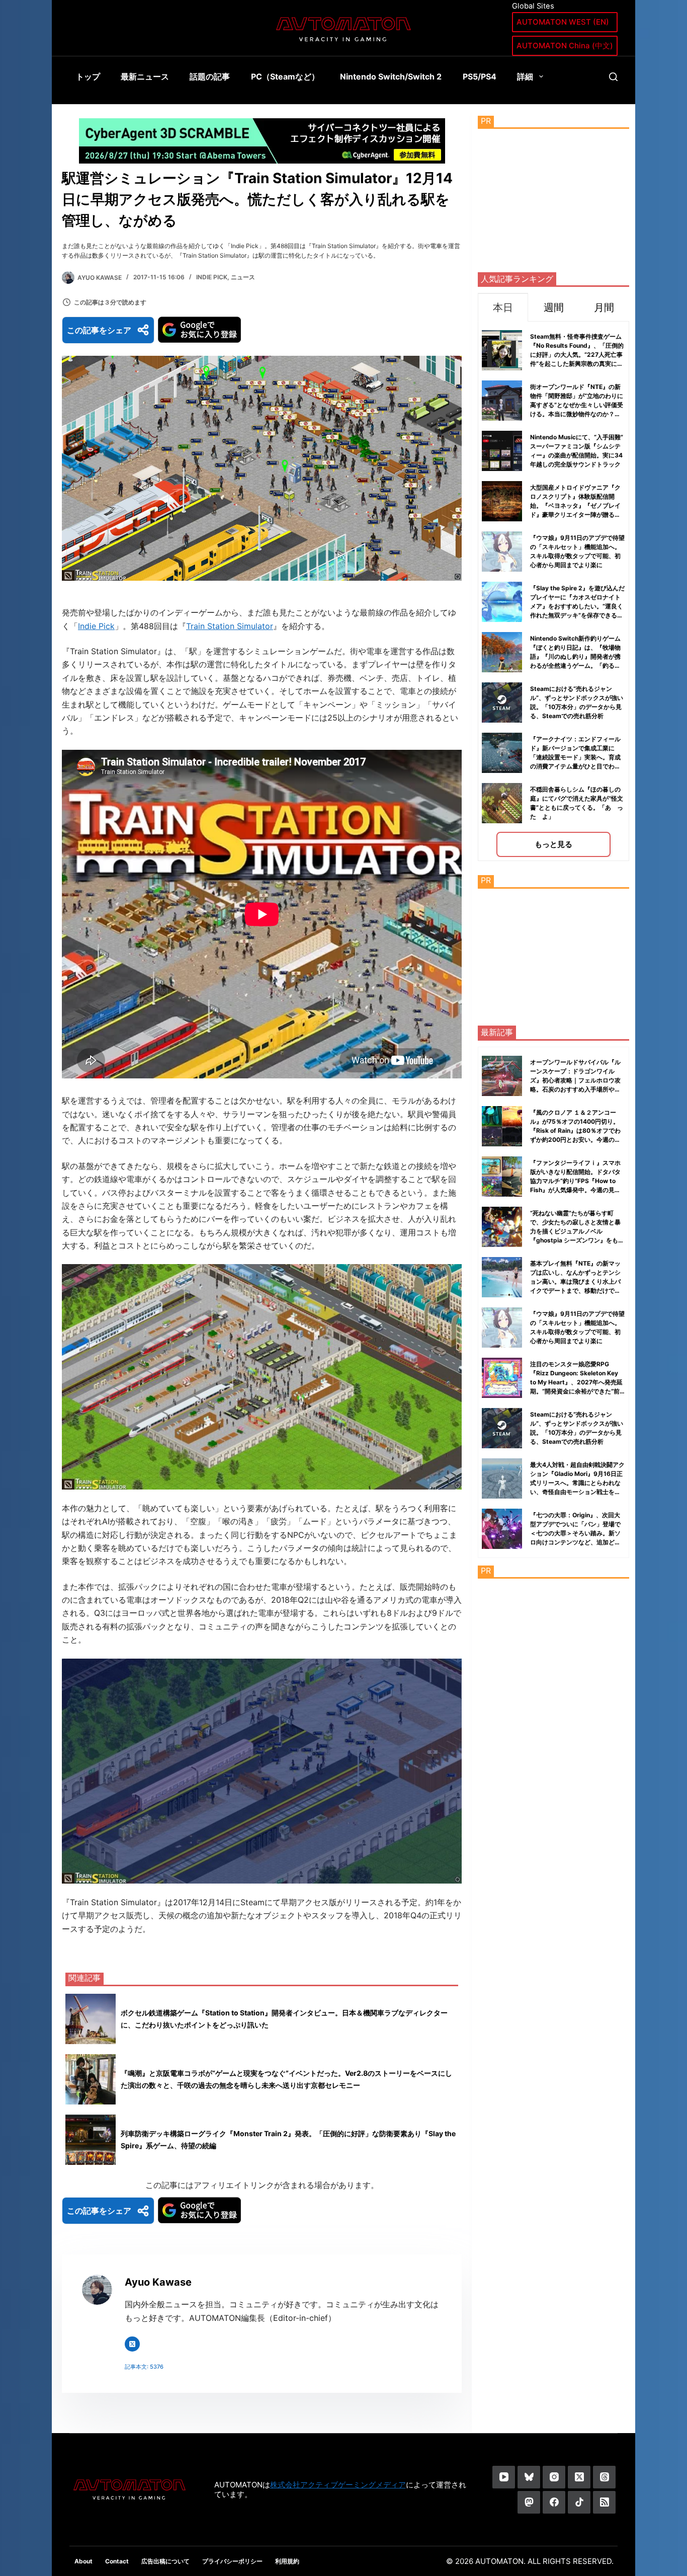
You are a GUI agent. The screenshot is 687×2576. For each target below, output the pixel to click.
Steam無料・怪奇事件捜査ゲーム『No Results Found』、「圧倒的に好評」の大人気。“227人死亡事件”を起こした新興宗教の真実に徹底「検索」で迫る (577, 355)
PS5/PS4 (480, 76)
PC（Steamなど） (285, 76)
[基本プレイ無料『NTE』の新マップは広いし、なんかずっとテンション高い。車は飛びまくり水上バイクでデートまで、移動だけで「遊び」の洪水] (502, 1277)
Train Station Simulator (230, 626)
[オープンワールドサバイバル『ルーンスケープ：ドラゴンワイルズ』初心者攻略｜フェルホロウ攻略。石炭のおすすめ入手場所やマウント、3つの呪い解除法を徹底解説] (502, 1076)
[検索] (613, 77)
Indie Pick (212, 277)
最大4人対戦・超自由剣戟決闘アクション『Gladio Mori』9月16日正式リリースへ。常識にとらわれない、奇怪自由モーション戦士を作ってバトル (577, 1483)
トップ (88, 76)
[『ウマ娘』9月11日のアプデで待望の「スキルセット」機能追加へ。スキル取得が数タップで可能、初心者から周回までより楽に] (502, 1328)
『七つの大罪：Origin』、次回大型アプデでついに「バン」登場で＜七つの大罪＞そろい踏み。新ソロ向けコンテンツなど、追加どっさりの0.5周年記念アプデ (575, 1533)
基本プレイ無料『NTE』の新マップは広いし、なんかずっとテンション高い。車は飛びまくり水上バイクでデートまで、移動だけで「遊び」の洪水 (575, 1281)
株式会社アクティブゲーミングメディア (338, 2485)
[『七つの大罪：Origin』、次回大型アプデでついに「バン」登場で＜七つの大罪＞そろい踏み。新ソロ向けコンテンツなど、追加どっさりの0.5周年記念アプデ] (502, 1529)
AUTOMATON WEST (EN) (563, 22)
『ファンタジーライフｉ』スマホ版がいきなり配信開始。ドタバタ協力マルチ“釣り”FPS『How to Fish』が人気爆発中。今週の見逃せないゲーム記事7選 (575, 1181)
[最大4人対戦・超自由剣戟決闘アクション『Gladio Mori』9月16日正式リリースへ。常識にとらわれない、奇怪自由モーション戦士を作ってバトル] (502, 1478)
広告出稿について (165, 2561)
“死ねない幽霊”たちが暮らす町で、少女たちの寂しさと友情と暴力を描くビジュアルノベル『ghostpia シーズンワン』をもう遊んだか (577, 1231)
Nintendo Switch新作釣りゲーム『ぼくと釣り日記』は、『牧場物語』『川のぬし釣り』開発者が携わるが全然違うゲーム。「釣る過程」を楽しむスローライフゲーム (575, 656)
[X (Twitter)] (579, 2477)
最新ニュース (145, 76)
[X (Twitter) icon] (132, 2344)
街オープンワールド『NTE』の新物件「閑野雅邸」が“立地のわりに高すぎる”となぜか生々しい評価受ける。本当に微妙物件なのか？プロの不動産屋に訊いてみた (577, 405)
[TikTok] (579, 2502)
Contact (117, 2561)
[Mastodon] (529, 2502)
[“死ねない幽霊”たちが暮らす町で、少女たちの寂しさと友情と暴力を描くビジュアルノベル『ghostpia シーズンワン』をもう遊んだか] (502, 1227)
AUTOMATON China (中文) (565, 46)
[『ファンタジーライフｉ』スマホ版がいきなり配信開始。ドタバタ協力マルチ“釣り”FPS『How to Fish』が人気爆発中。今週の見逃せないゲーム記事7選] (502, 1177)
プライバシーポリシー (232, 2561)
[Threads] (604, 2477)
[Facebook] (554, 2502)
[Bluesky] (529, 2477)
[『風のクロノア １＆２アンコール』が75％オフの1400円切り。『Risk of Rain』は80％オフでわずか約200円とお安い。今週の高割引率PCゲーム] (502, 1126)
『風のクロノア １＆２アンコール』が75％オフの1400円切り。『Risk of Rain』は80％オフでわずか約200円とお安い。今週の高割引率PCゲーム (575, 1130)
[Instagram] (554, 2477)
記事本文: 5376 (144, 2367)
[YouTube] (504, 2477)
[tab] (503, 307)
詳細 (525, 76)
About (83, 2561)
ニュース (243, 277)
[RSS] (604, 2502)
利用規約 (287, 2561)
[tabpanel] (553, 591)
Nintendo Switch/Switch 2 (391, 76)
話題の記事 (210, 76)
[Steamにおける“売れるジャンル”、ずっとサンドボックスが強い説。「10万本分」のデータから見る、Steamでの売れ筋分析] (502, 1428)
